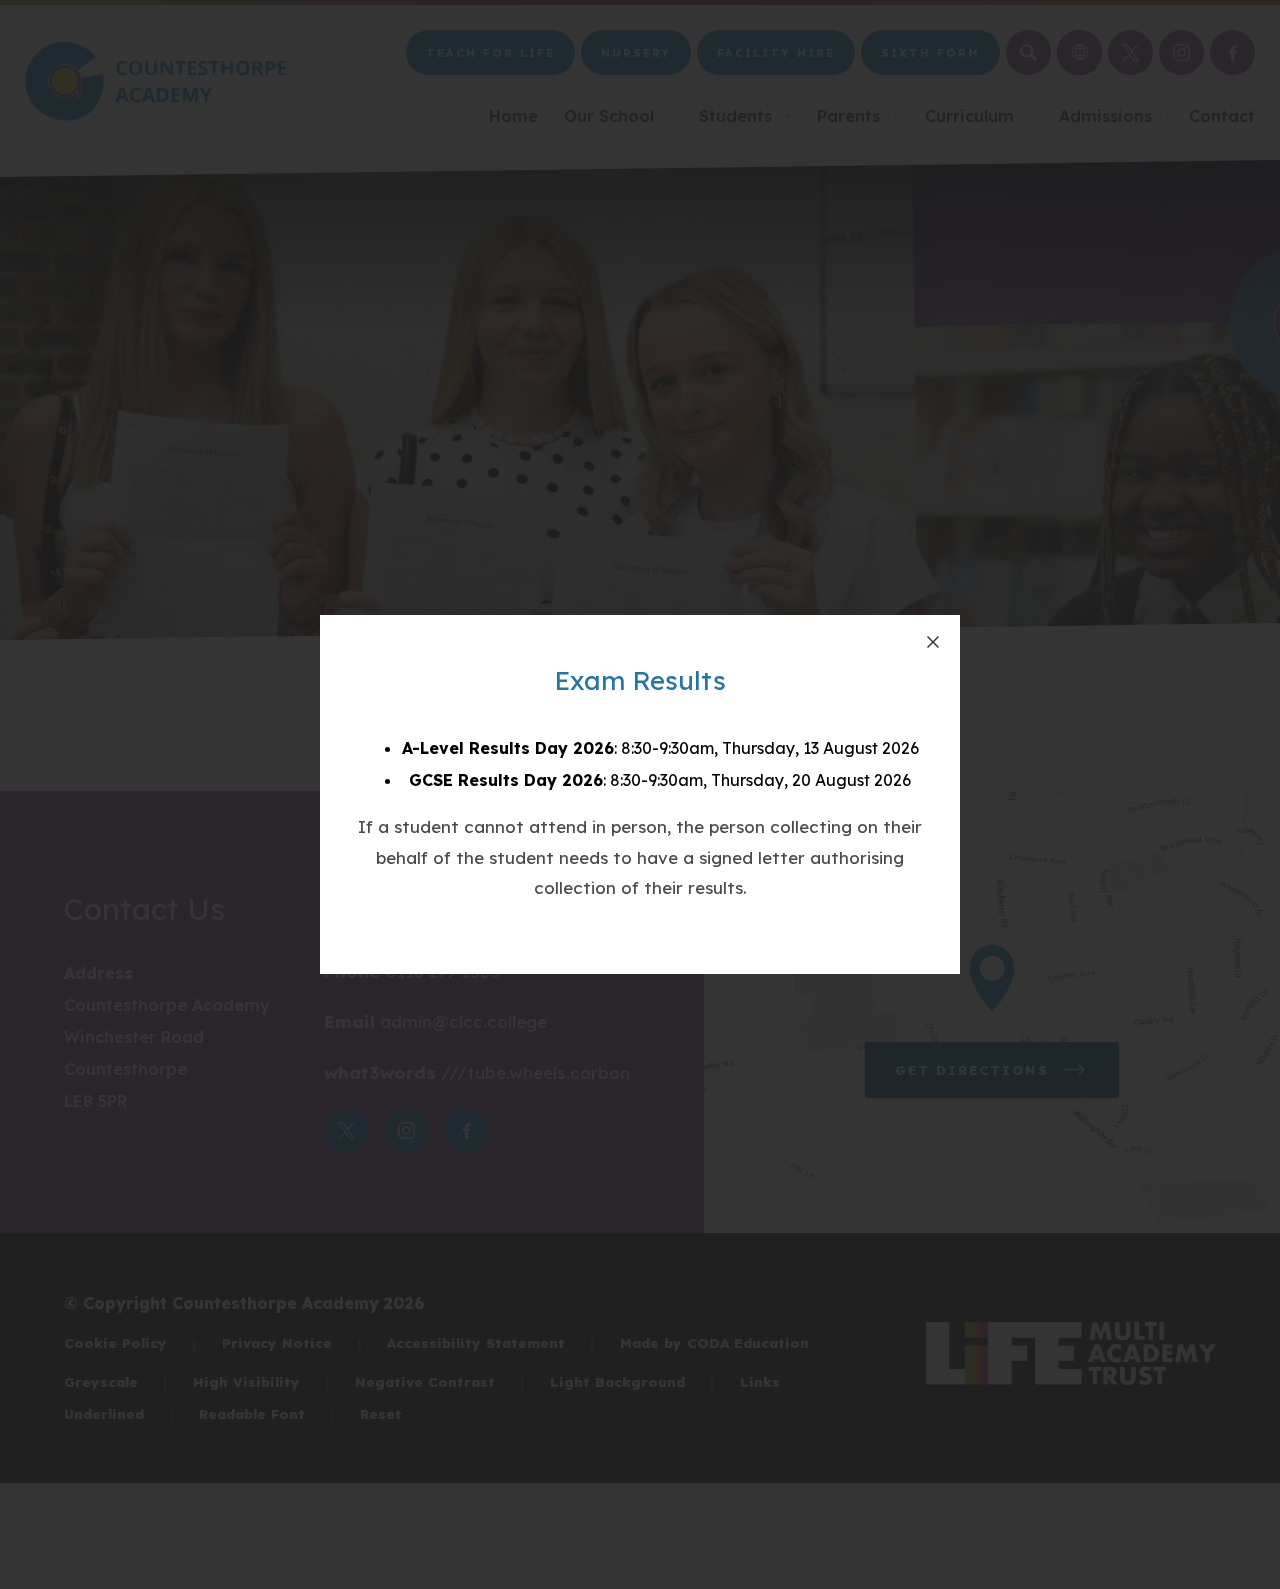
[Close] (933, 642)
